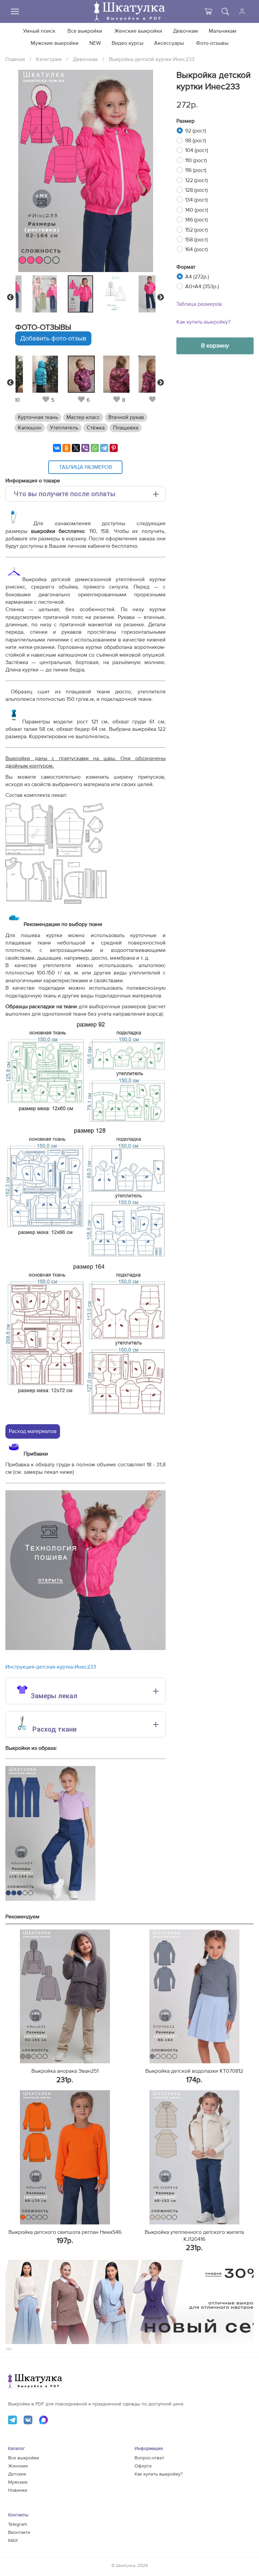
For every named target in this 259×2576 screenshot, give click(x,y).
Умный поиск (39, 31)
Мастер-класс (83, 417)
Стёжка (96, 428)
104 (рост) (197, 150)
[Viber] (85, 448)
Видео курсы (127, 43)
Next (161, 297)
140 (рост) (197, 210)
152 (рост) (196, 230)
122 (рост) (196, 180)
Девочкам (185, 31)
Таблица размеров (199, 304)
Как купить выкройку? (203, 322)
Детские (17, 2474)
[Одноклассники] (66, 448)
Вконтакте (19, 2533)
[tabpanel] (84, 294)
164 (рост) (196, 249)
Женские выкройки (138, 31)
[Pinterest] (114, 448)
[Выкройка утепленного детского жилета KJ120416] (194, 2157)
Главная (15, 59)
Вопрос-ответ (149, 2458)
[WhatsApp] (95, 448)
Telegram (18, 2524)
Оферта (143, 2466)
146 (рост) (196, 220)
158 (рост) (196, 240)
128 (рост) (196, 190)
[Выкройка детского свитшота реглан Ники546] (65, 2157)
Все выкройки (85, 31)
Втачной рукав (126, 417)
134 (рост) (196, 200)
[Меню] (15, 11)
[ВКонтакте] (57, 448)
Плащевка (126, 428)
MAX (13, 2541)
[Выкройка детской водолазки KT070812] (194, 1997)
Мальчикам (223, 31)
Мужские (18, 2482)
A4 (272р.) (197, 277)
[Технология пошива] (85, 1648)
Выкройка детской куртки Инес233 (152, 59)
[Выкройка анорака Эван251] (65, 1997)
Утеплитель (64, 428)
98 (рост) (196, 141)
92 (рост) (196, 131)
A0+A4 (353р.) (202, 287)
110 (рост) (196, 160)
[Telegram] (104, 448)
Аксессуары (169, 43)
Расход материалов (33, 1431)
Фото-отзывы (212, 43)
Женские (18, 2466)
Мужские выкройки (55, 43)
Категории (49, 59)
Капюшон (30, 428)
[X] (76, 448)
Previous (10, 297)
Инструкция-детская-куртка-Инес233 (51, 1667)
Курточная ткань (38, 417)
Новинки (18, 2490)
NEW (95, 43)
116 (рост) (196, 170)
